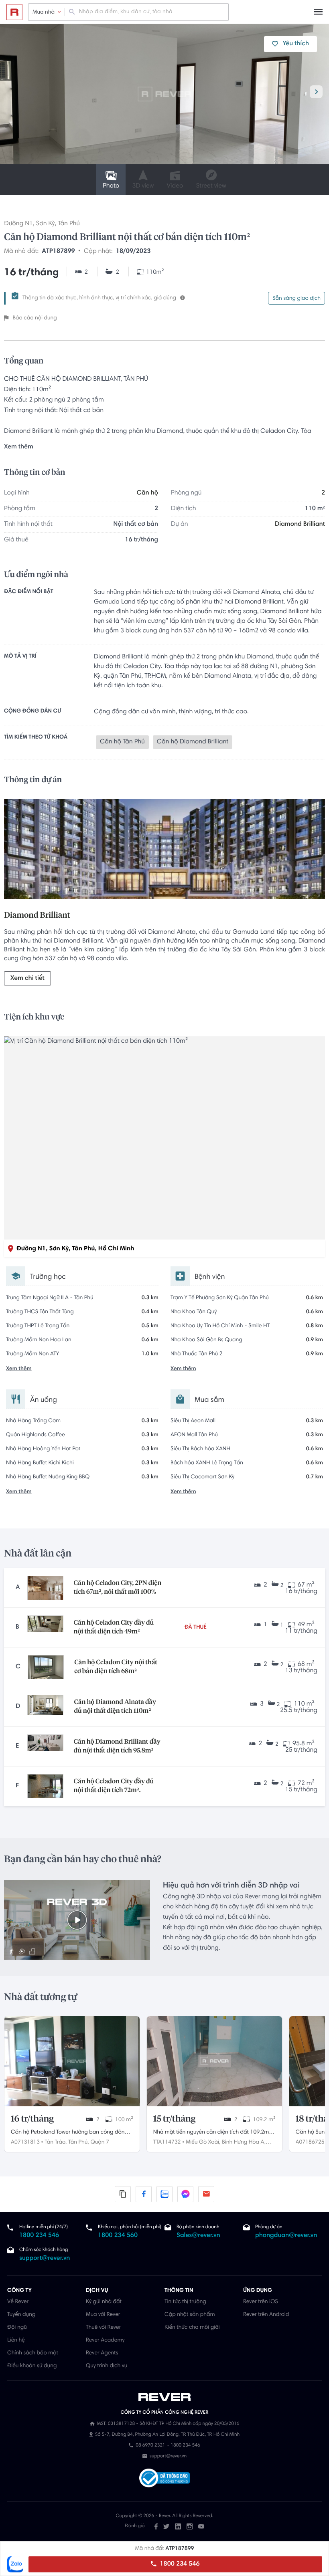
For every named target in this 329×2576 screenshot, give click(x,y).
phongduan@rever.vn (286, 2236)
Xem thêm (19, 447)
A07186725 (310, 2142)
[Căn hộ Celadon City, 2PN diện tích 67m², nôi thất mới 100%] (45, 1588)
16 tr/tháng (32, 2119)
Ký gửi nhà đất (104, 2302)
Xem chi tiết (27, 979)
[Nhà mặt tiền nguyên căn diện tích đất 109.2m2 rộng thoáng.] (214, 2061)
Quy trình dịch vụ (107, 2366)
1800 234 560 (118, 2236)
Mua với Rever (103, 2315)
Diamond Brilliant (300, 525)
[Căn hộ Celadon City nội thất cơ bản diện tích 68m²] (46, 1667)
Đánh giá (135, 2526)
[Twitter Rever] (166, 2526)
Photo (111, 186)
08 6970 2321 (150, 2446)
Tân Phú (69, 224)
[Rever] (165, 2397)
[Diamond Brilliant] (164, 851)
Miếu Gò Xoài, (203, 2142)
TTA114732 (167, 2142)
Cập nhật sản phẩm (190, 2315)
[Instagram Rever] (190, 2526)
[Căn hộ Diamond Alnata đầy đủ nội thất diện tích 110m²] (45, 1707)
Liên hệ (16, 2340)
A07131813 (25, 2142)
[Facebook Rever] (156, 2526)
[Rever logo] (14, 12)
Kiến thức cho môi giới (192, 2328)
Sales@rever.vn (198, 2236)
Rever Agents (102, 2353)
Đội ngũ (17, 2328)
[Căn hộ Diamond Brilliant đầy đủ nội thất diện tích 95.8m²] (45, 1746)
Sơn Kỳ (46, 224)
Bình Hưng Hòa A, (244, 2142)
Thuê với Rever (104, 2328)
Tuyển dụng (21, 2315)
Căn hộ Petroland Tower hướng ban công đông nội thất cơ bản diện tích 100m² (69, 2133)
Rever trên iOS (261, 2302)
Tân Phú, (78, 2142)
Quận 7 (100, 2142)
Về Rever (18, 2302)
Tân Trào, (56, 2142)
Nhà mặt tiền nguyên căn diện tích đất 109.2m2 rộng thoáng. (213, 2133)
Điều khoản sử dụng (32, 2366)
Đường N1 (18, 224)
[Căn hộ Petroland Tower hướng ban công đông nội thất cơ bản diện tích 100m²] (72, 2061)
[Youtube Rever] (201, 2526)
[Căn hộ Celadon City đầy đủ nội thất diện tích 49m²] (45, 1627)
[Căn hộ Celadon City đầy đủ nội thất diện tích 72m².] (45, 1786)
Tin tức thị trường (185, 2302)
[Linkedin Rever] (178, 2526)
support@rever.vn (45, 2259)
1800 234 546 (179, 2564)
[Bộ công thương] (164, 2479)
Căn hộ (147, 493)
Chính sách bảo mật (33, 2353)
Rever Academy (105, 2340)
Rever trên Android (266, 2315)
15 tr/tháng (175, 2119)
